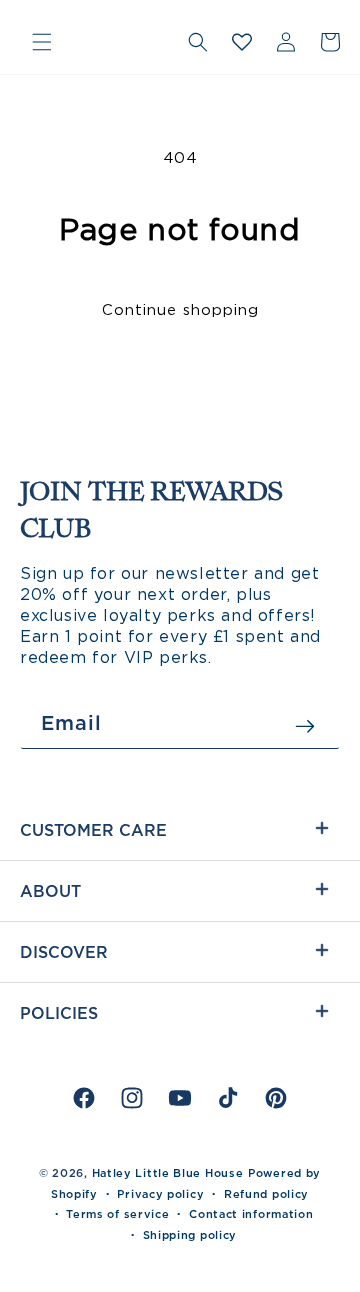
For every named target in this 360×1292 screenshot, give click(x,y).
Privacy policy (160, 1194)
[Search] (198, 42)
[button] (42, 42)
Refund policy (266, 1194)
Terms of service (117, 1214)
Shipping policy (190, 1235)
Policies (59, 1013)
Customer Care (93, 830)
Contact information (251, 1214)
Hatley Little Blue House (168, 1173)
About (50, 891)
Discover (64, 952)
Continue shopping (180, 310)
